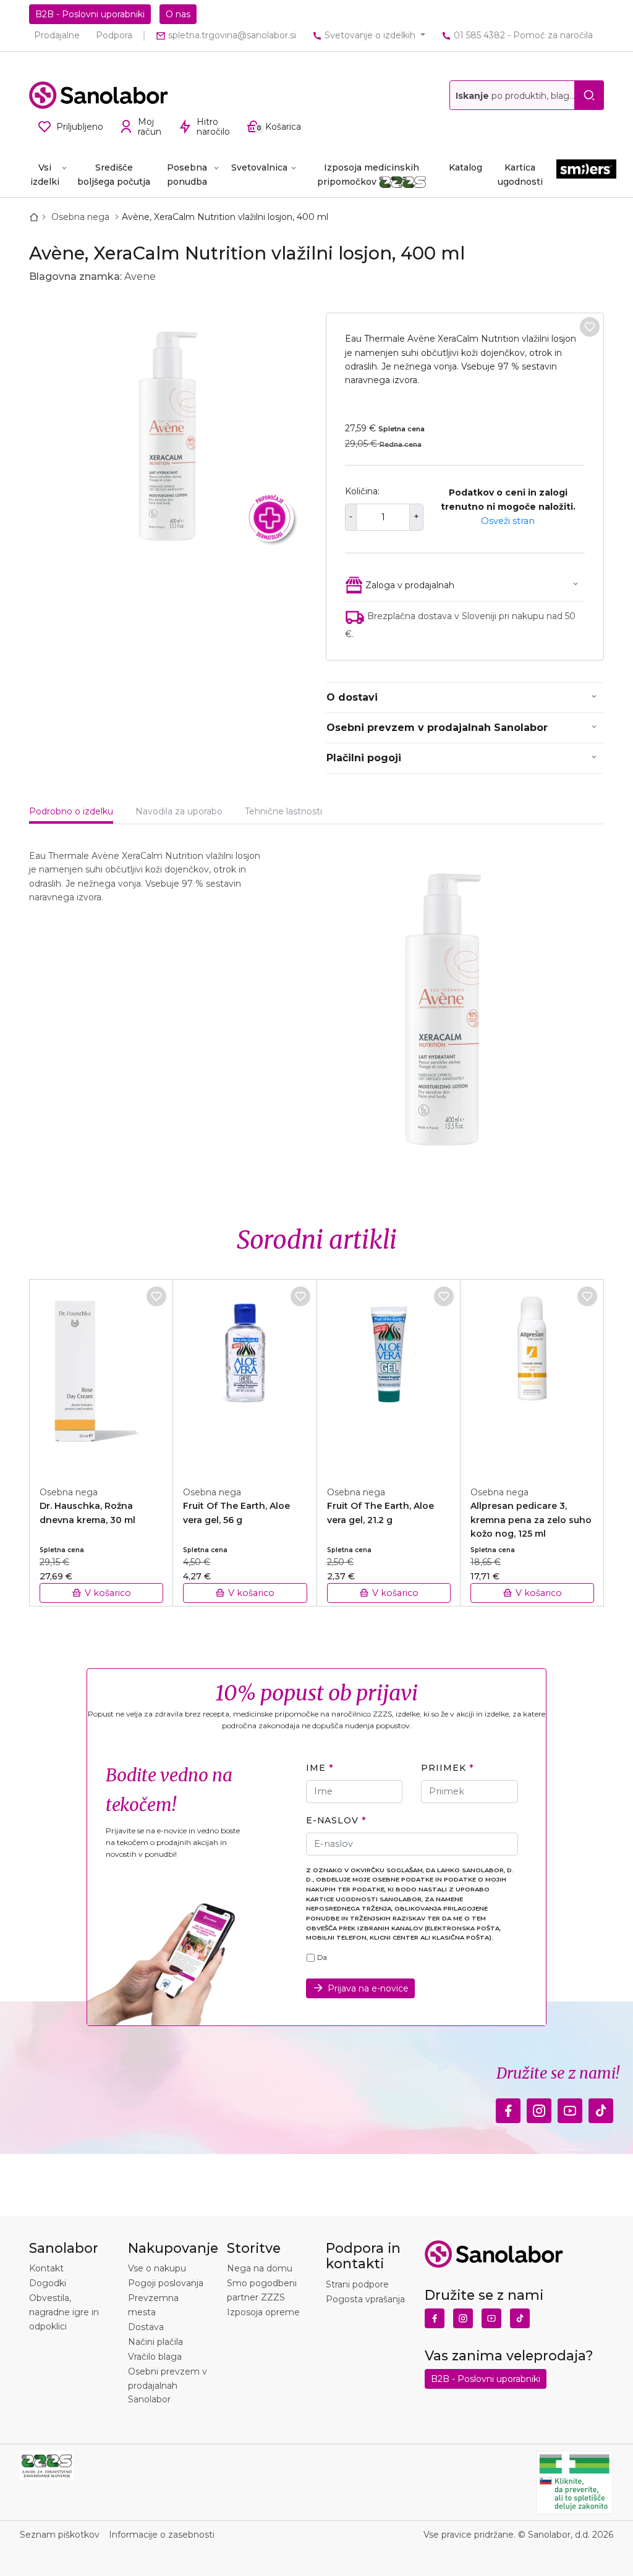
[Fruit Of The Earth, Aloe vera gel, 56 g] (245, 1376)
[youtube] (570, 2107)
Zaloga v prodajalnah (410, 585)
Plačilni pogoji (364, 758)
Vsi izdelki (45, 174)
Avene (140, 277)
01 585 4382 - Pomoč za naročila (522, 35)
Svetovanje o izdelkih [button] (370, 35)
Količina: (362, 491)
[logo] (99, 95)
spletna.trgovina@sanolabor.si (231, 35)
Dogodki (48, 2283)
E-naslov (332, 1820)
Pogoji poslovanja (166, 2283)
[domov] (36, 217)
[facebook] (508, 2107)
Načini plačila (155, 2342)
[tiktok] (601, 2107)
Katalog (465, 167)
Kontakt (46, 2268)
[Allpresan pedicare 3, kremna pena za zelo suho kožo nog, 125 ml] (532, 1376)
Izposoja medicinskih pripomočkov (368, 174)
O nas (178, 14)
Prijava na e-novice (368, 1988)
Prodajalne (57, 35)
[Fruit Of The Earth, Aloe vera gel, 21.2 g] (389, 1376)
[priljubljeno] (590, 327)
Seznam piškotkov (60, 2535)
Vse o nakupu (157, 2268)
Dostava (146, 2327)
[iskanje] (589, 95)
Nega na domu (260, 2268)
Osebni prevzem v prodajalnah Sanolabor (437, 728)
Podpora (114, 35)
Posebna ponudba (187, 174)
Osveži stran (508, 521)
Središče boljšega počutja (114, 174)
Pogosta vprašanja (365, 2299)
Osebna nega (82, 217)
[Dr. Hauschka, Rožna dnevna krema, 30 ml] (101, 1376)
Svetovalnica (259, 167)
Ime (316, 1768)
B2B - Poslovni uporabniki (90, 14)
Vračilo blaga (155, 2357)
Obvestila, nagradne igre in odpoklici (64, 2312)
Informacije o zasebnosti (162, 2535)
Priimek (443, 1768)
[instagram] (539, 2107)
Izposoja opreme (263, 2312)
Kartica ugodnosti (520, 174)
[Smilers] (586, 174)
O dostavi (352, 697)
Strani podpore (357, 2284)
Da (322, 1957)
